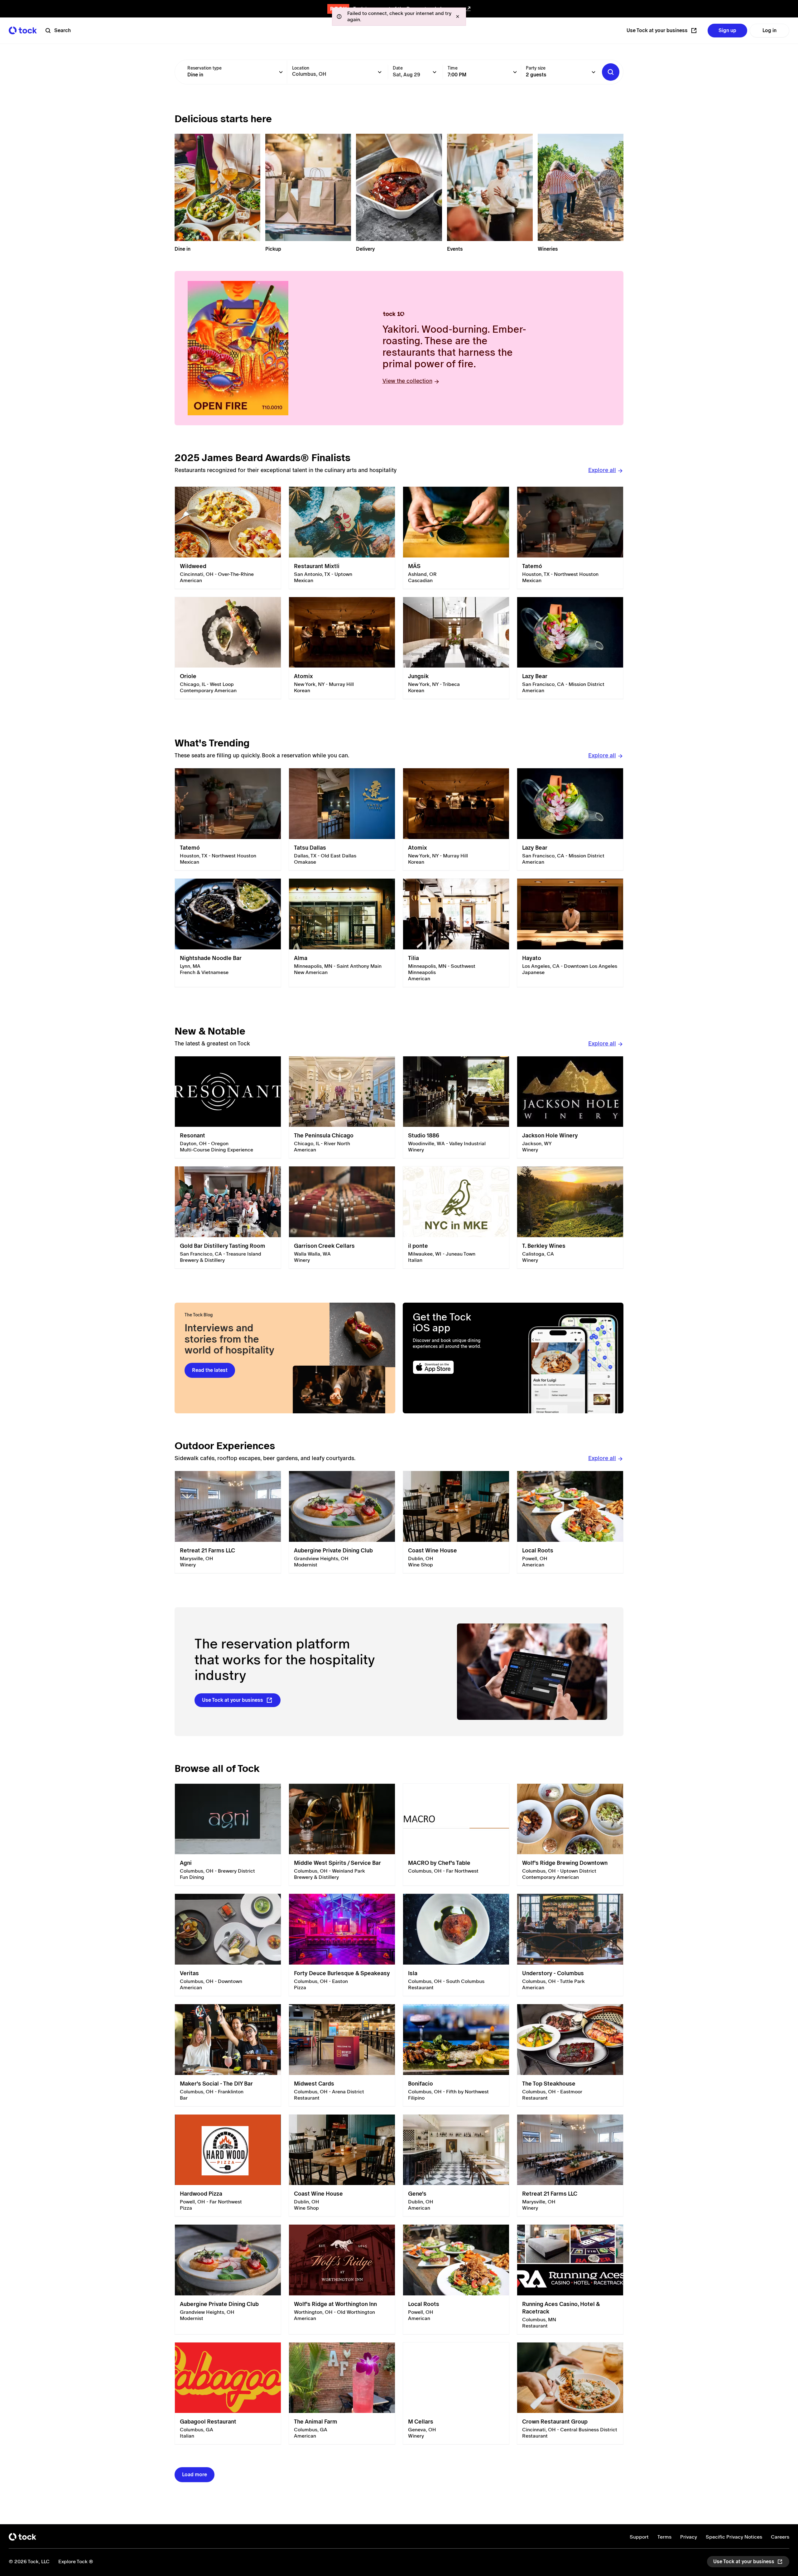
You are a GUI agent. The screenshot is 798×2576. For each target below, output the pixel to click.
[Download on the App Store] (457, 1367)
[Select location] (380, 72)
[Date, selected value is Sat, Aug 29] (435, 72)
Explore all (602, 470)
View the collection (407, 381)
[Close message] (458, 17)
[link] (228, 538)
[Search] (611, 72)
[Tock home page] (23, 30)
